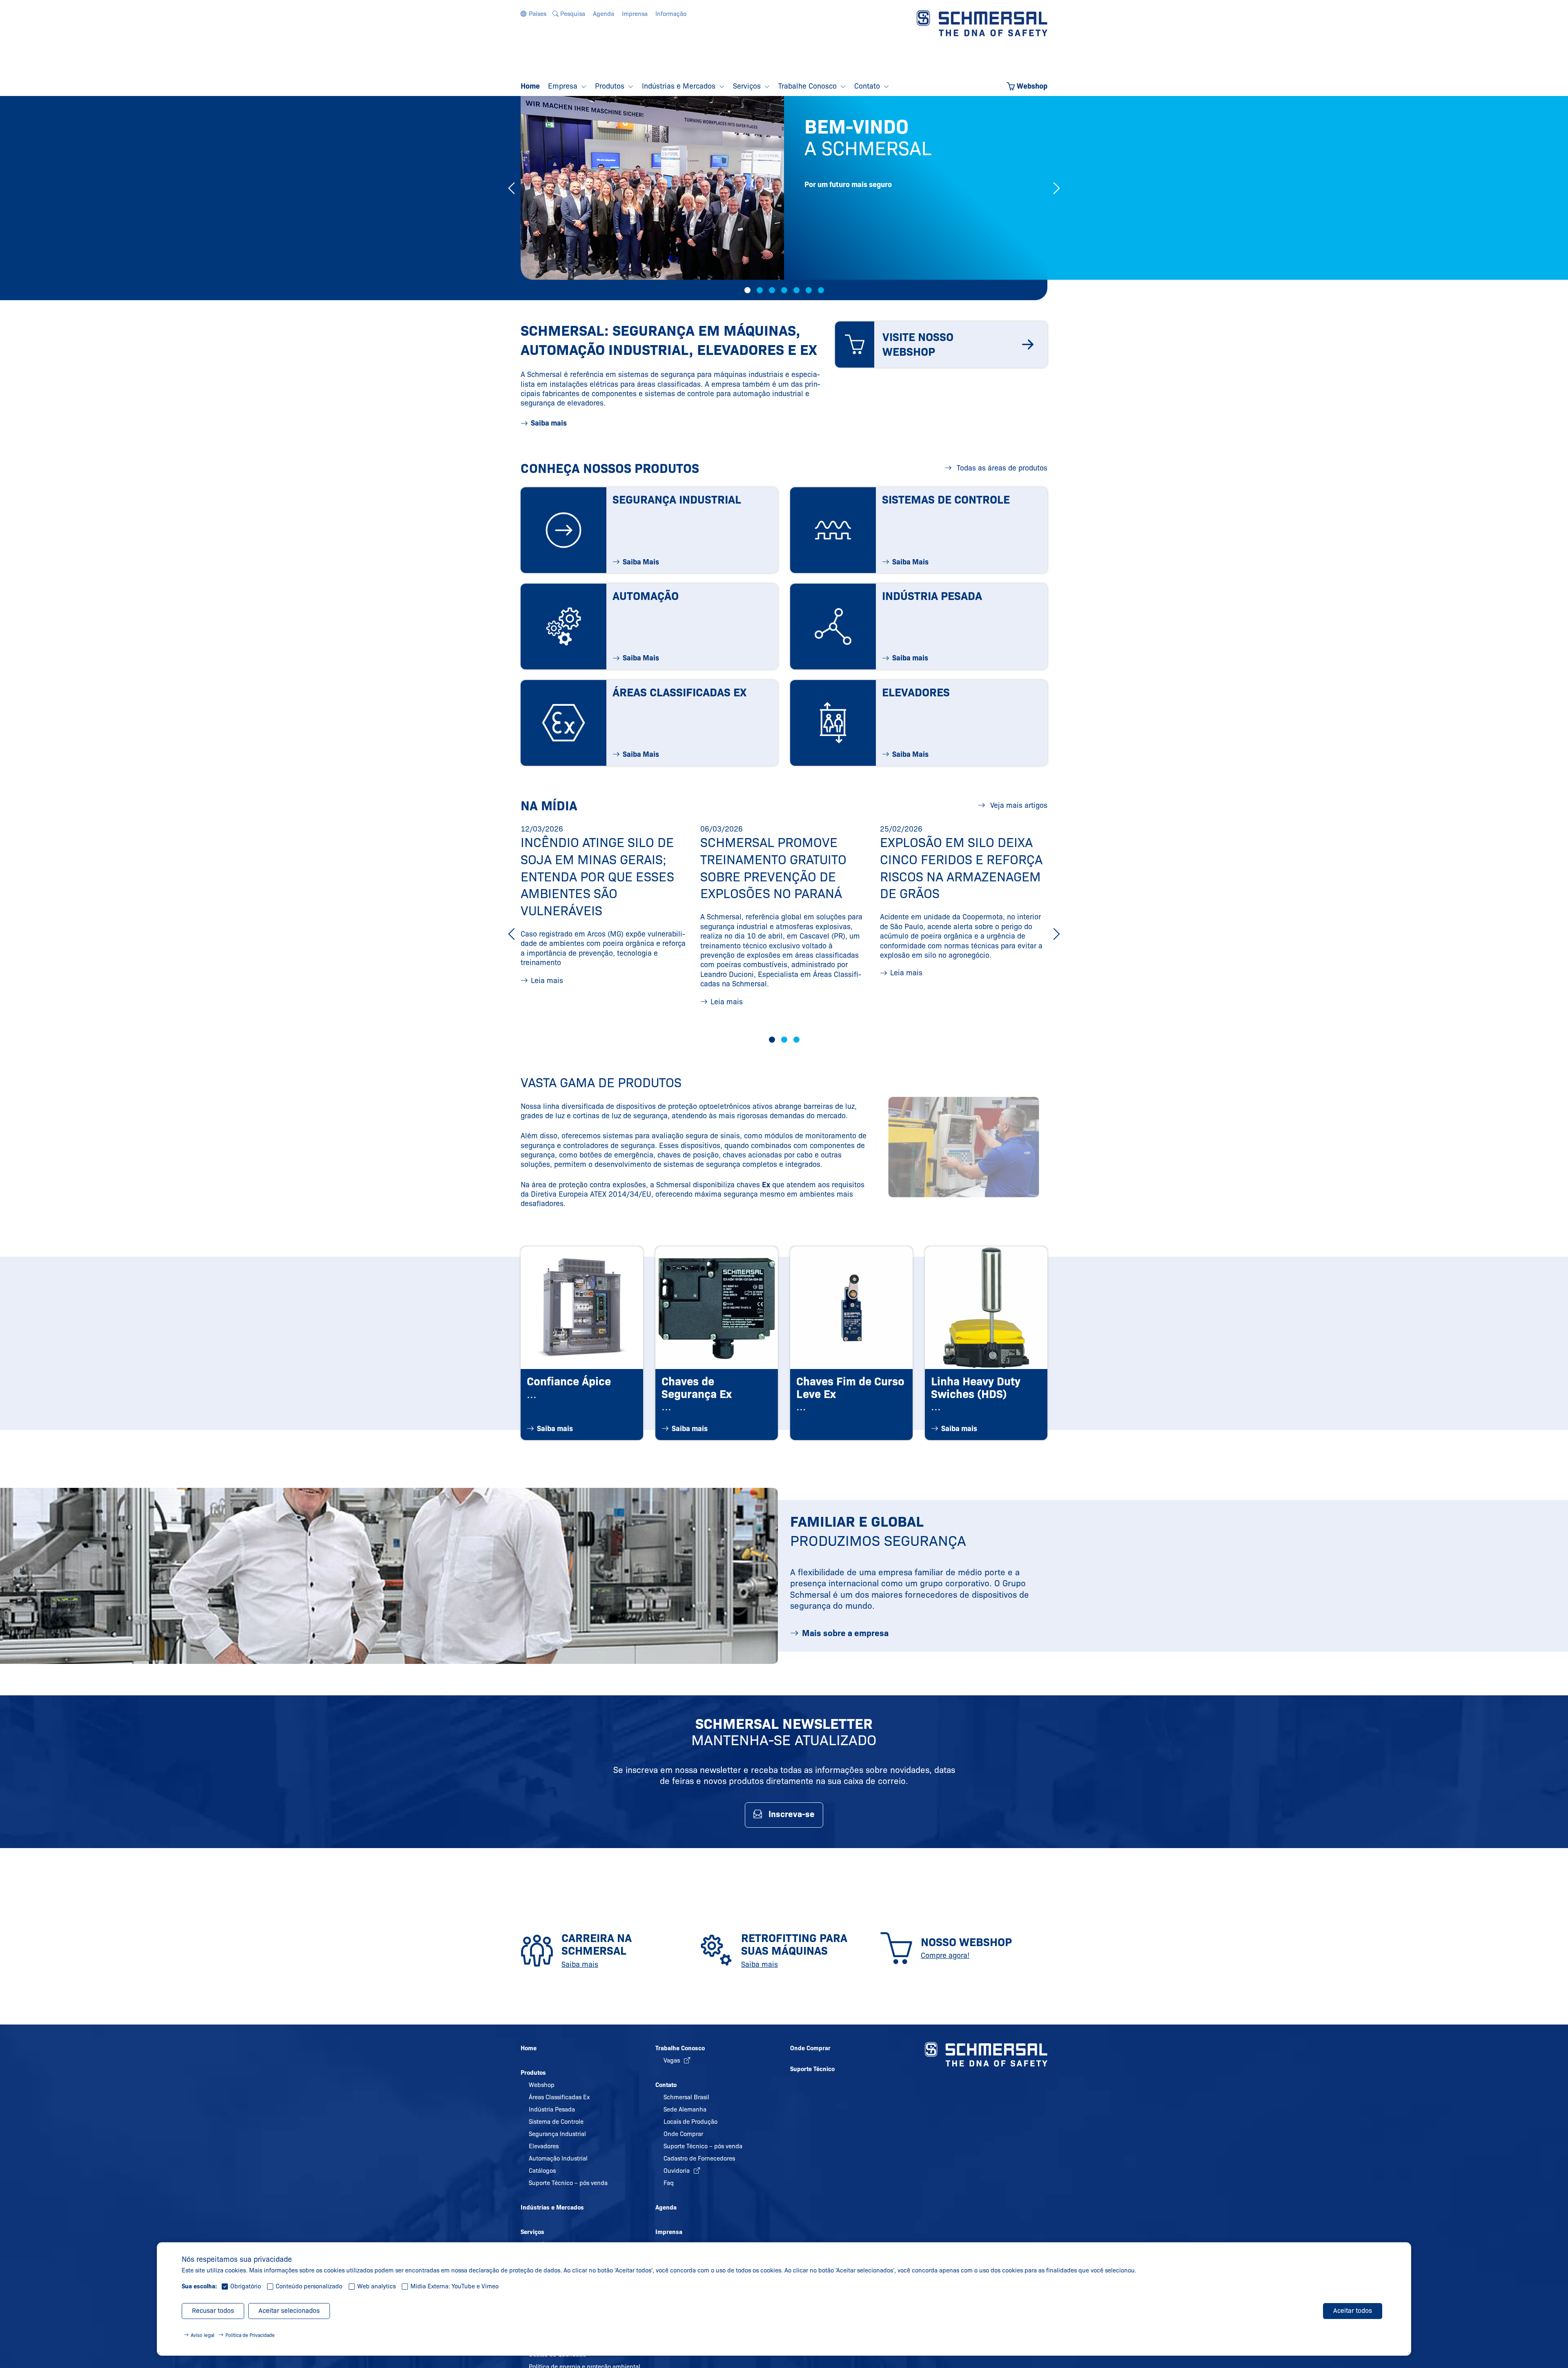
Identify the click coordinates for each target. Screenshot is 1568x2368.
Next (1057, 188)
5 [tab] (796, 290)
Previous (511, 188)
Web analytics (376, 2286)
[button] (533, 14)
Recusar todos (213, 2311)
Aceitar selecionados (289, 2311)
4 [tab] (784, 290)
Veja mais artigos (1018, 805)
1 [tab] (747, 290)
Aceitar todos (1353, 2311)
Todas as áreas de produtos (1001, 468)
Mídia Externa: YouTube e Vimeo (454, 2286)
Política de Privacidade (250, 2335)
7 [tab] (821, 290)
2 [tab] (760, 290)
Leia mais (547, 981)
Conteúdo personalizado (309, 2286)
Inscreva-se (792, 1814)
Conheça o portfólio (861, 253)
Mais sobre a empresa (845, 1633)
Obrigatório (246, 2286)
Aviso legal (203, 2335)
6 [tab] (809, 290)
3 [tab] (772, 290)
